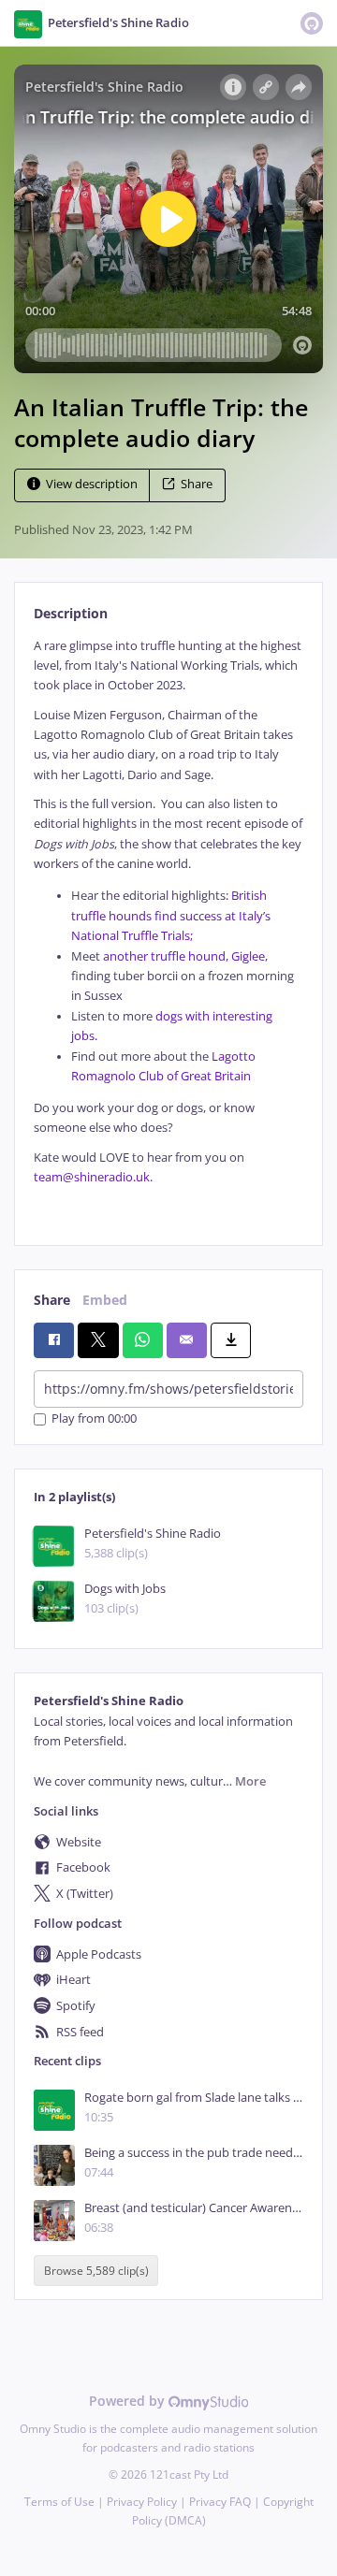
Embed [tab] (105, 1300)
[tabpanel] (168, 926)
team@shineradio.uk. (95, 1177)
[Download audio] (231, 1340)
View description (92, 484)
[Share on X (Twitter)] (98, 1340)
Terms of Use (59, 2502)
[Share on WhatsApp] (143, 1340)
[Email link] (187, 1340)
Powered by (129, 2401)
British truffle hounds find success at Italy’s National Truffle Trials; (171, 916)
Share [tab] (52, 1300)
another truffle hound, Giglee (184, 956)
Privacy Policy (142, 2502)
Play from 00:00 (94, 1419)
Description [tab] (71, 613)
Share (197, 484)
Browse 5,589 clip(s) (96, 2271)
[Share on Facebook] (54, 1340)
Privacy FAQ (220, 2502)
